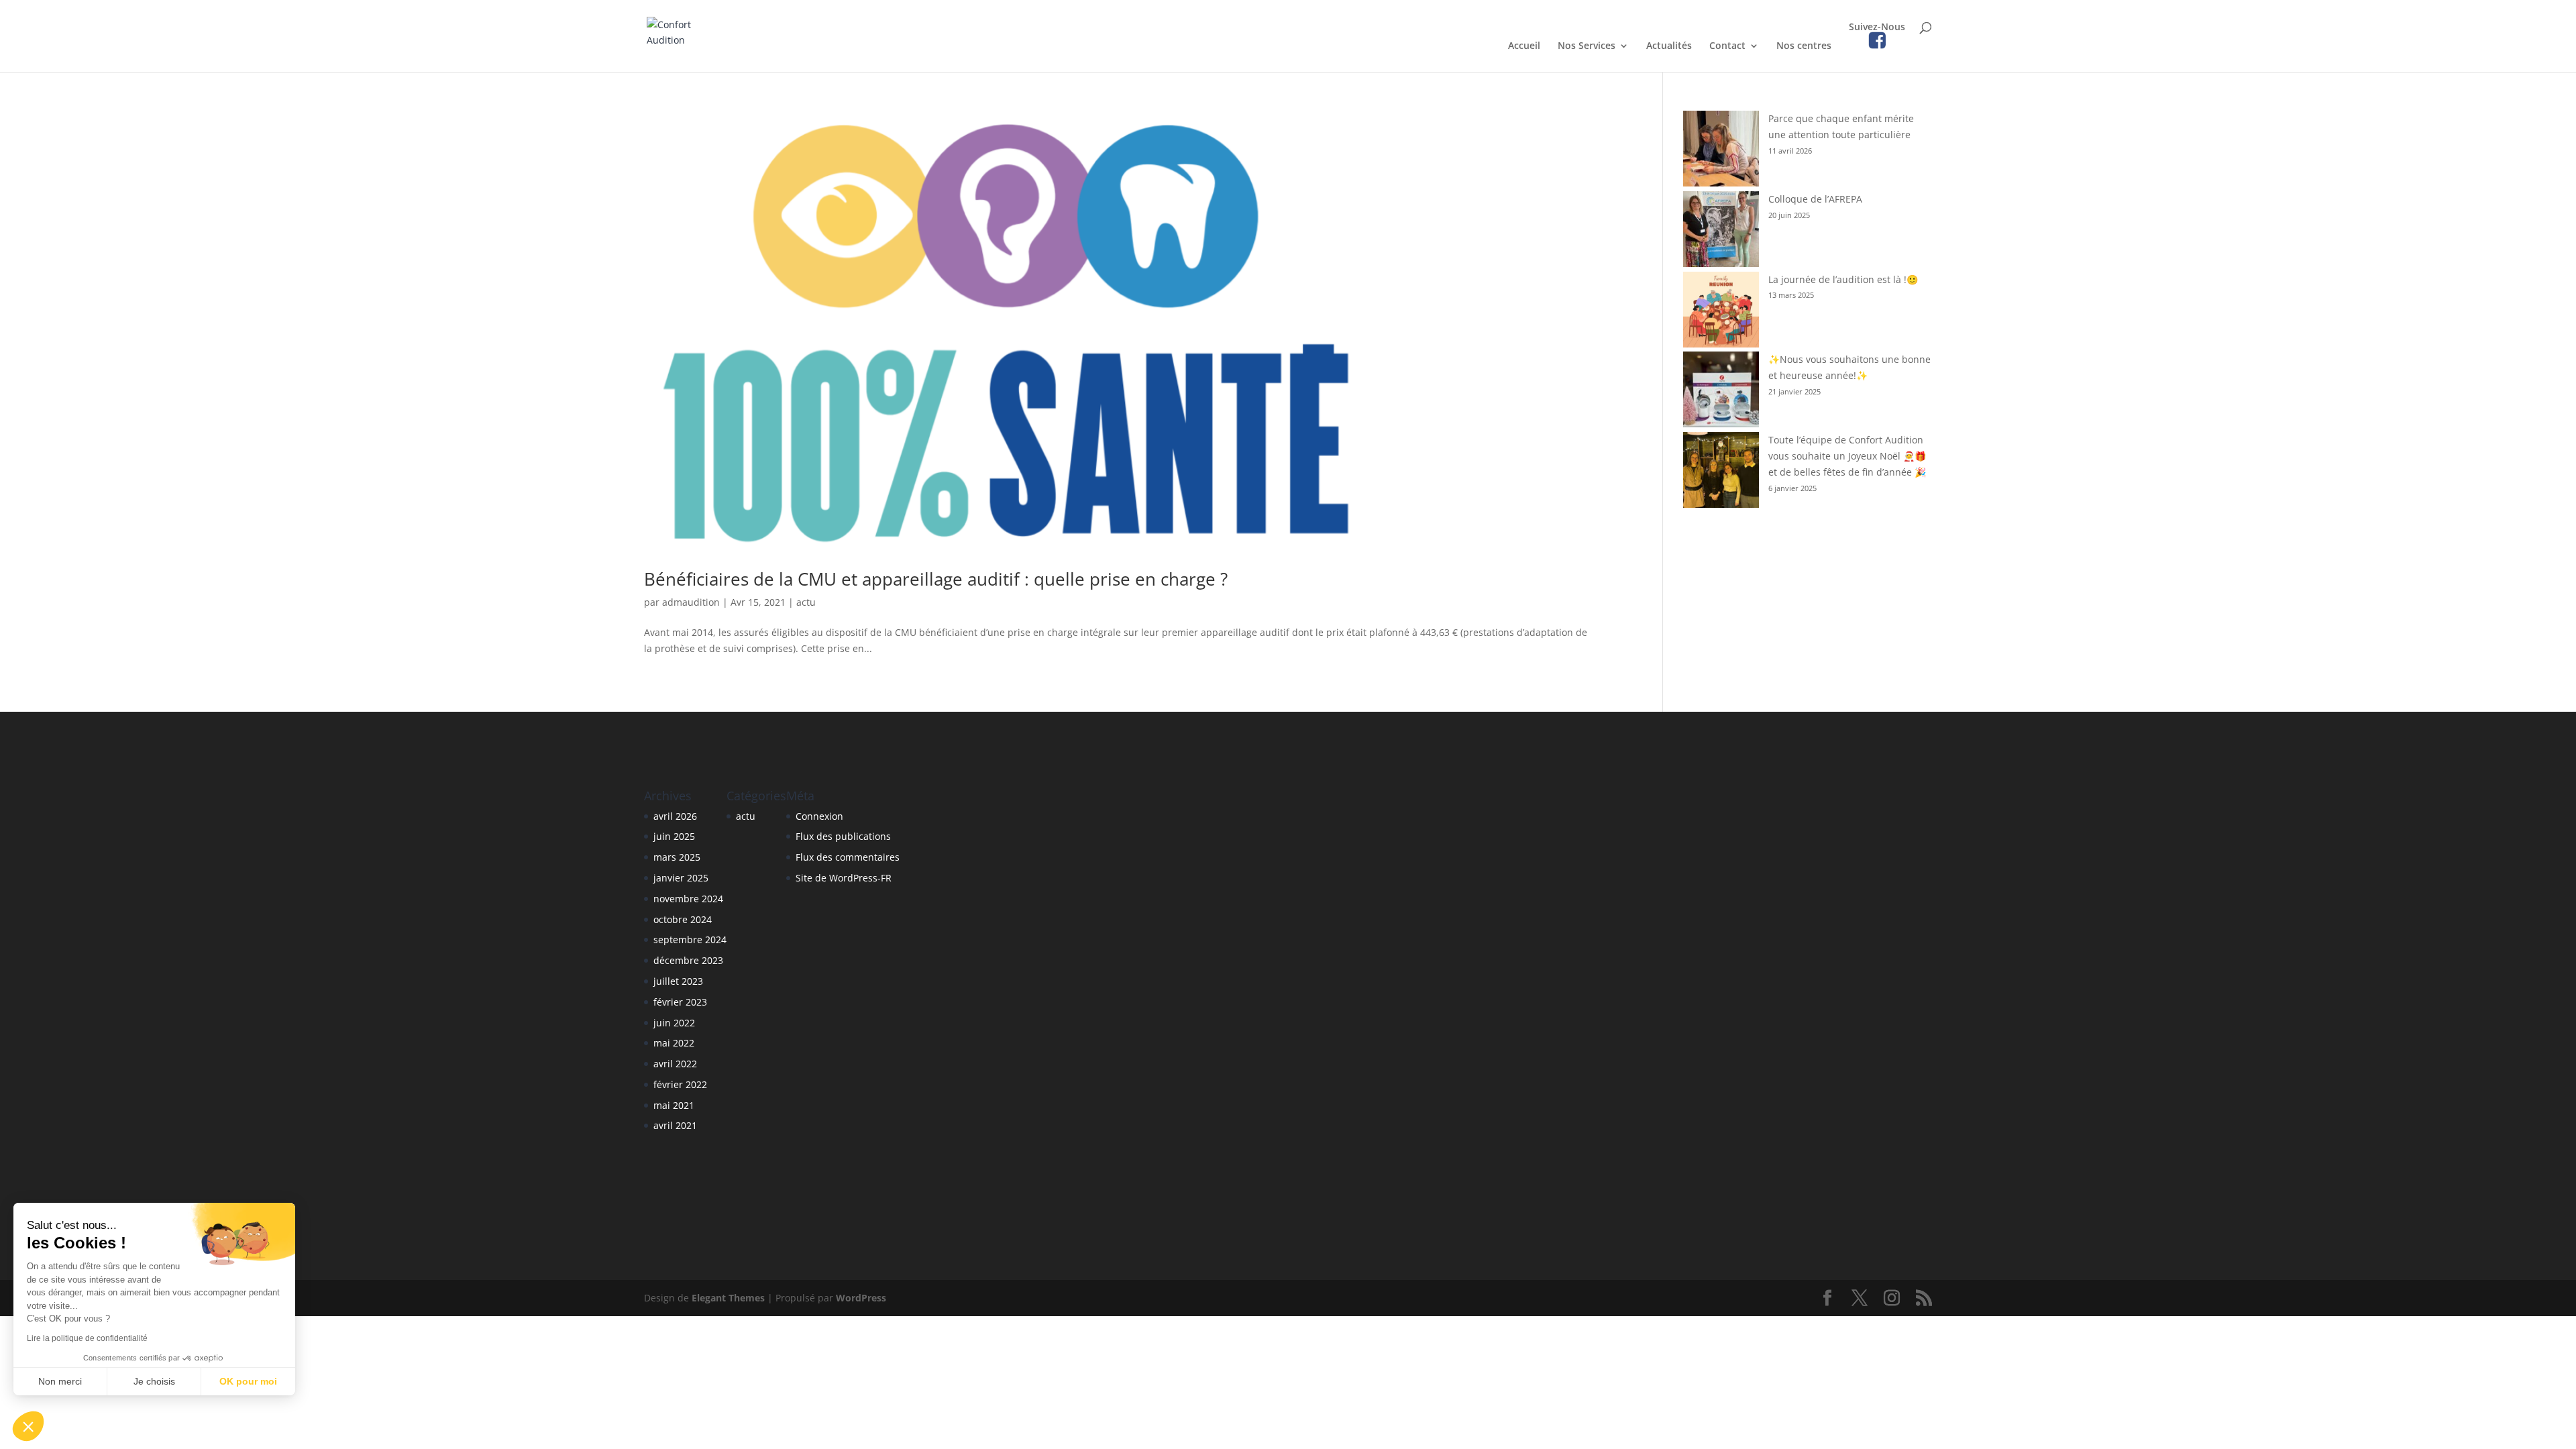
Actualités (1669, 46)
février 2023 (680, 1002)
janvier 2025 (681, 878)
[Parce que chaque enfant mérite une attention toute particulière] (1721, 151)
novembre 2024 (688, 899)
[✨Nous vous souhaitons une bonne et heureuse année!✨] (1721, 392)
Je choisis (154, 1381)
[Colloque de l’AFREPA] (1721, 231)
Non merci (60, 1381)
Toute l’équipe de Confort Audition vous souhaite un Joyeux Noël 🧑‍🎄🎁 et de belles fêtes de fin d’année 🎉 (1847, 456)
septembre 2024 (690, 940)
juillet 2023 (678, 981)
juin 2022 (674, 1023)
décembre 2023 (688, 960)
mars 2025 (677, 857)
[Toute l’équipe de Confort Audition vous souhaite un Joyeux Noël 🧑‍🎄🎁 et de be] (1721, 472)
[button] (28, 1426)
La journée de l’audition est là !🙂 (1843, 279)
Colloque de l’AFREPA (1815, 199)
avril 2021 (675, 1125)
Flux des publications (843, 836)
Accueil (1524, 46)
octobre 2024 (683, 919)
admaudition (691, 602)
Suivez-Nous (1877, 28)
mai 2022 (674, 1043)
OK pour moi (248, 1381)
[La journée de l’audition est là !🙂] (1721, 312)
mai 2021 (674, 1105)
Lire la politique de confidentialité (87, 1338)
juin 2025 (674, 836)
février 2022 (680, 1084)
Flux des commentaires (848, 857)
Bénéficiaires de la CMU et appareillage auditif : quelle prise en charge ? (936, 579)
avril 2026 (675, 816)
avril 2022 (675, 1064)
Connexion (819, 816)
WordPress (861, 1298)
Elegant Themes (728, 1298)
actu (806, 602)
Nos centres (1804, 46)
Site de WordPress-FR (844, 878)
